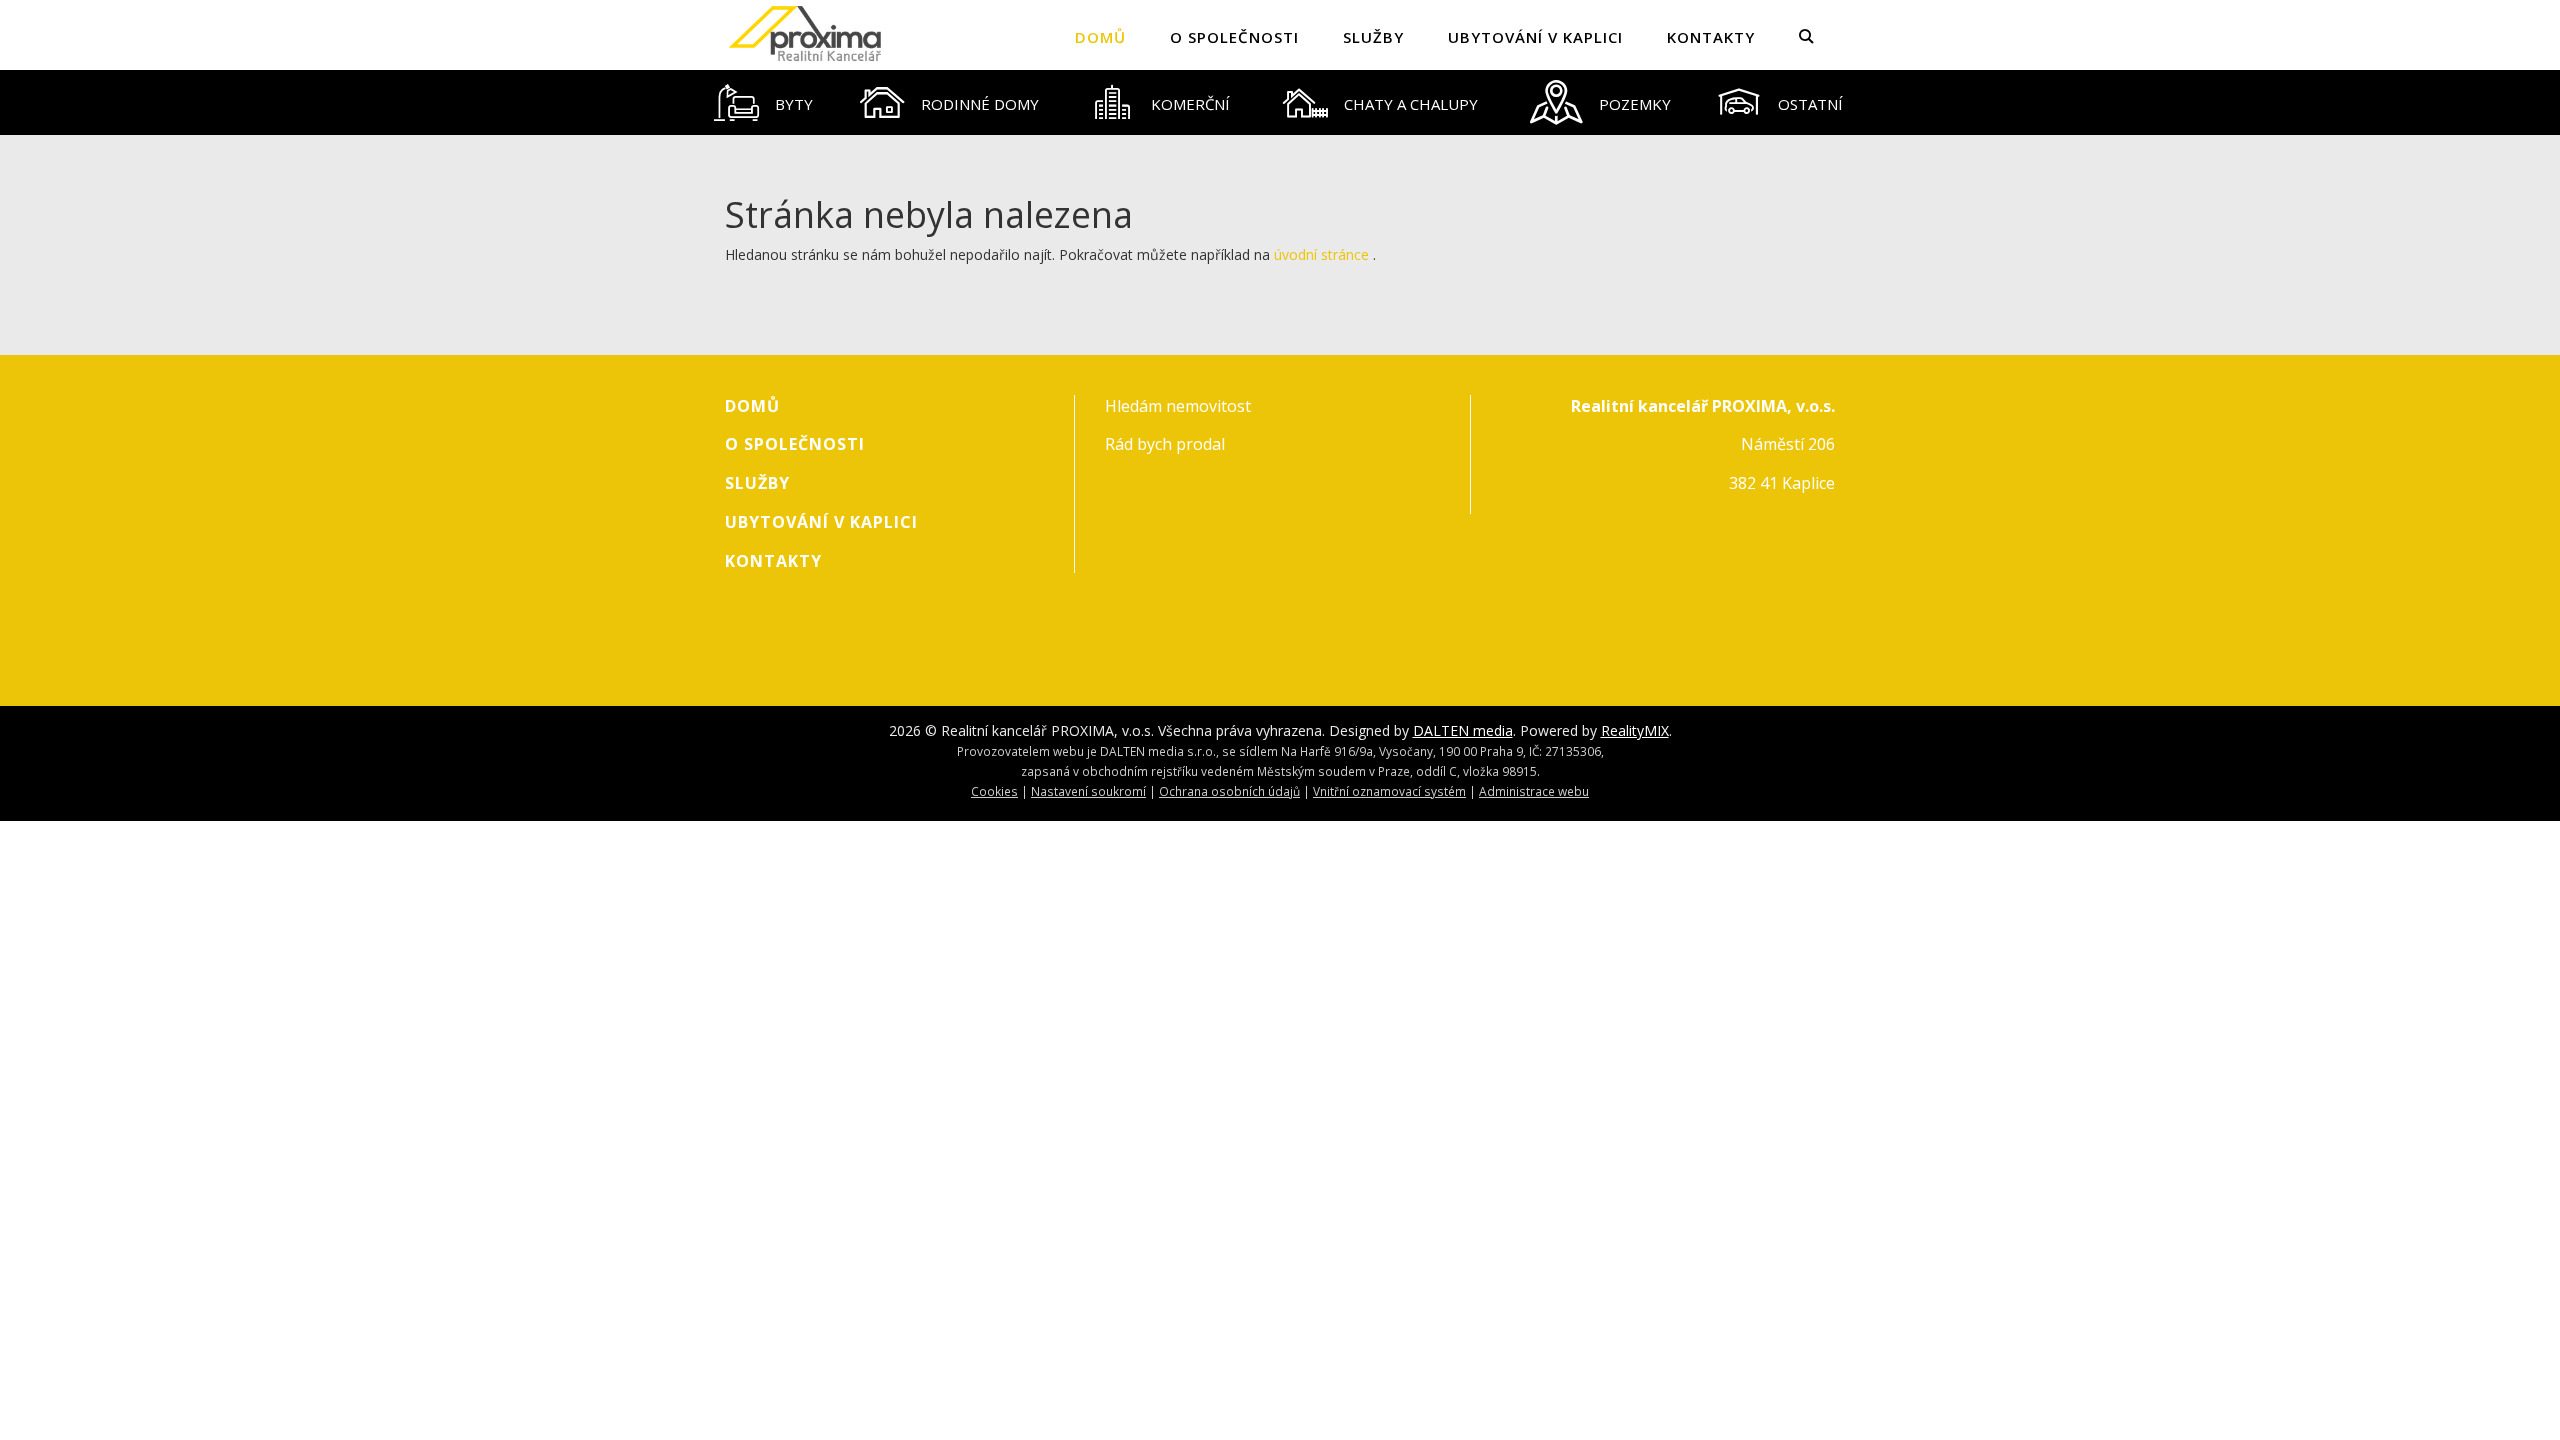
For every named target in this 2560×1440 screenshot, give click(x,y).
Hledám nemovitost (1178, 406)
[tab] (764, 102)
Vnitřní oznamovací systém (1389, 791)
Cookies (994, 791)
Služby (1373, 37)
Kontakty (1711, 37)
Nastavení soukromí (1088, 791)
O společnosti (1234, 37)
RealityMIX (1635, 730)
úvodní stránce (1321, 254)
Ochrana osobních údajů (1229, 791)
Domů (1100, 37)
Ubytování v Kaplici (1535, 37)
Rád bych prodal (1165, 444)
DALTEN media (1463, 730)
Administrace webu (1534, 791)
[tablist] (1280, 102)
